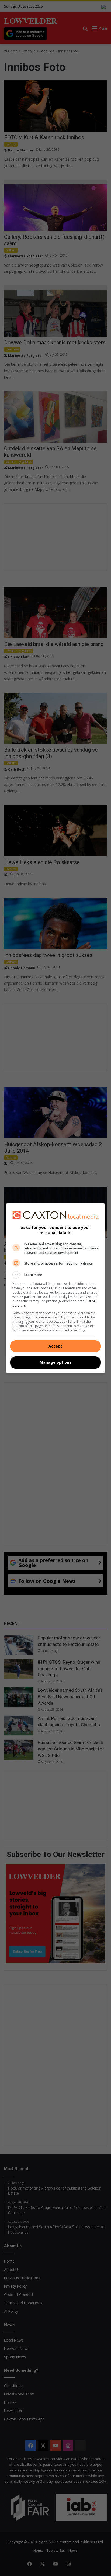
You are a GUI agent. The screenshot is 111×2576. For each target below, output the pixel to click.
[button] (56, 1275)
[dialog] (56, 1288)
